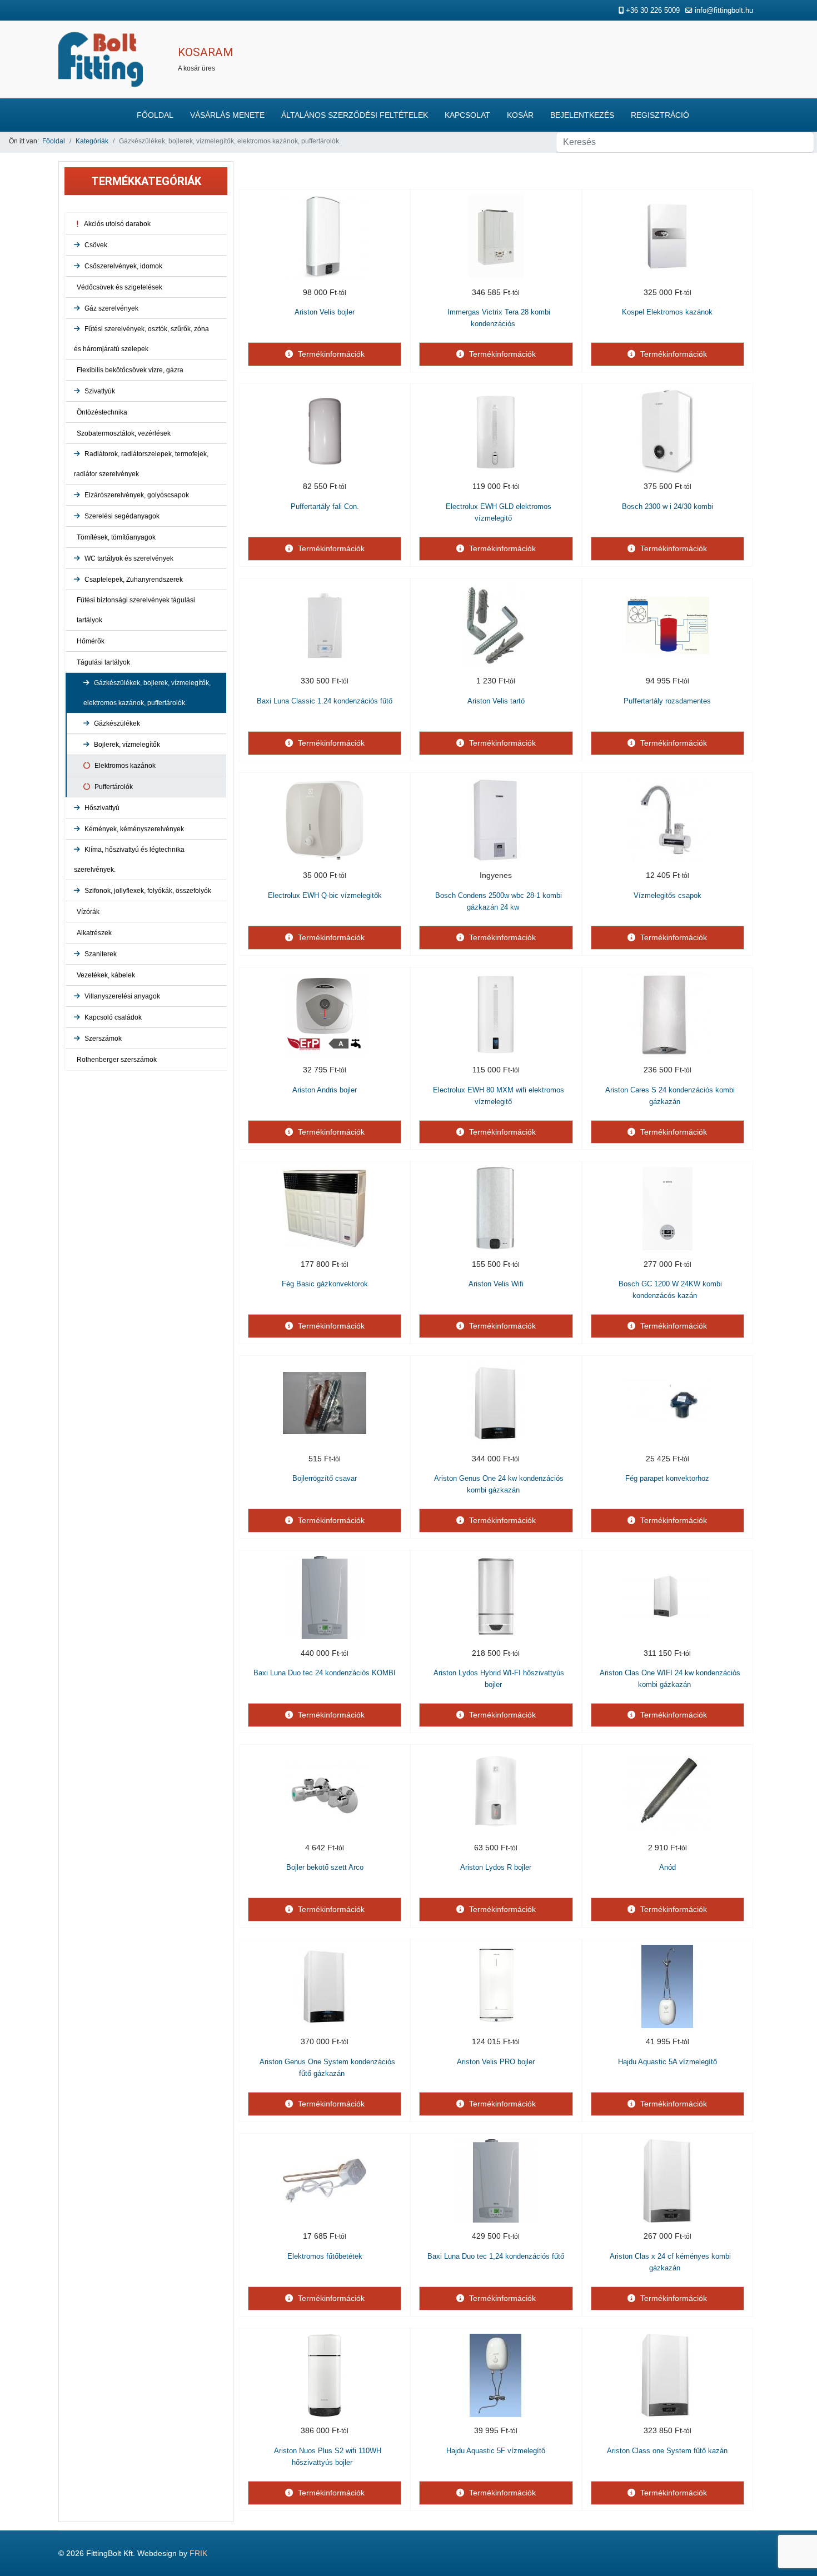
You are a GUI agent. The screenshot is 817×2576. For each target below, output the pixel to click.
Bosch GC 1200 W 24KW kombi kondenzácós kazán (670, 1290)
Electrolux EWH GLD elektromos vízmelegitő (499, 512)
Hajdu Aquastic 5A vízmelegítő (667, 2062)
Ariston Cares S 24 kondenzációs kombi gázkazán (670, 1096)
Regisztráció (660, 115)
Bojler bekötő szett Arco (325, 1867)
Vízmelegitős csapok (667, 895)
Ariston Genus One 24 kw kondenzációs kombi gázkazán (499, 1484)
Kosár (520, 115)
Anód (667, 1867)
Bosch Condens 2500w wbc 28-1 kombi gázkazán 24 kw (499, 901)
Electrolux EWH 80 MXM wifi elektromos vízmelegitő (499, 1096)
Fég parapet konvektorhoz (667, 1478)
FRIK (198, 2553)
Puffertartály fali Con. (325, 506)
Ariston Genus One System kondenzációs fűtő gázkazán (327, 2068)
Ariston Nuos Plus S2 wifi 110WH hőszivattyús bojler (328, 2457)
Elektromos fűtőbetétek (325, 2256)
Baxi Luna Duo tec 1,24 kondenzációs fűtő (496, 2256)
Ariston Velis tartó (496, 701)
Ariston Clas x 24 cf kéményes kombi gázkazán (670, 2262)
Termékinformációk (330, 354)
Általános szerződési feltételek (355, 115)
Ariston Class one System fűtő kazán (667, 2451)
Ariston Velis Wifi (496, 1284)
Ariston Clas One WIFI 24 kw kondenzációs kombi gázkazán (670, 1679)
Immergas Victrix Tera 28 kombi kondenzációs (499, 318)
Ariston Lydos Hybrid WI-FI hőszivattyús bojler (499, 1679)
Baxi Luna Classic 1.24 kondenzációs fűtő (325, 701)
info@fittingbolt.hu (724, 11)
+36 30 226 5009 (653, 11)
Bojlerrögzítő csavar (325, 1478)
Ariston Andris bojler (325, 1090)
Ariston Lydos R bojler (496, 1867)
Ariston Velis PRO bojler (496, 2062)
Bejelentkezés (582, 115)
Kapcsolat (467, 115)
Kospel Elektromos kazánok (667, 312)
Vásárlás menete (227, 115)
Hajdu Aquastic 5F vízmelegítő (496, 2451)
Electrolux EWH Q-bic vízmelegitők (325, 895)
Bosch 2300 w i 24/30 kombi (667, 506)
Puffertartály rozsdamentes (667, 701)
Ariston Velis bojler (325, 312)
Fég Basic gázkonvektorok (325, 1284)
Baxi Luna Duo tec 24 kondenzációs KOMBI (325, 1673)
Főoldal (155, 115)
